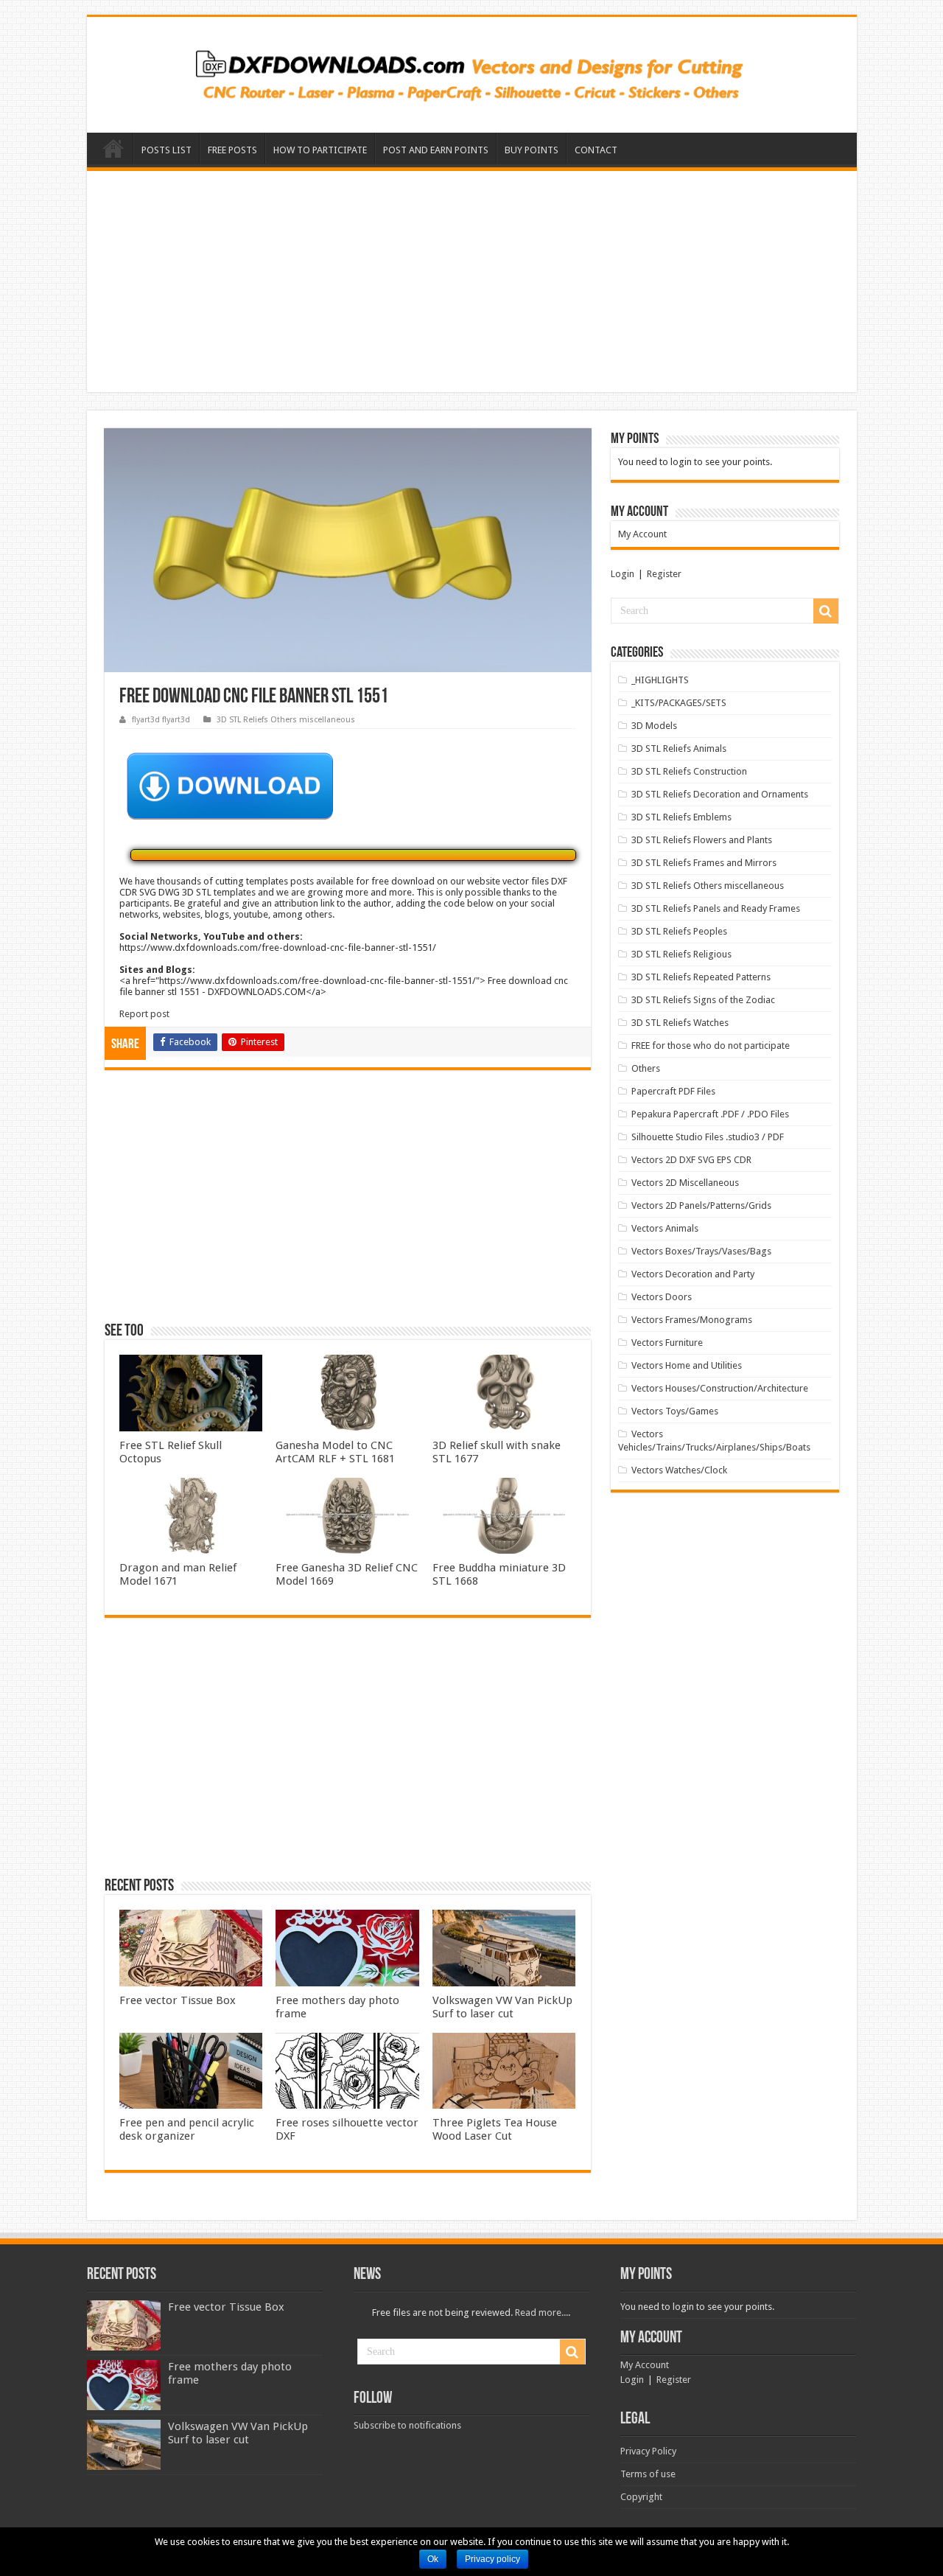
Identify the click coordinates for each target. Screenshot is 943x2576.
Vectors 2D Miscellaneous (685, 1183)
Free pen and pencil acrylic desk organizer (187, 2129)
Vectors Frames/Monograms (692, 1320)
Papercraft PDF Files (673, 1091)
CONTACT (596, 150)
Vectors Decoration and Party (693, 1274)
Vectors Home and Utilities (687, 1365)
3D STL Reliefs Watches (680, 1023)
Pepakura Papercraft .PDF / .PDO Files (710, 1114)
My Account (642, 534)
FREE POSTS (232, 150)
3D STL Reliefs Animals (679, 748)
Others (646, 1068)
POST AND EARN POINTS (436, 150)
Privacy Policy (648, 2451)
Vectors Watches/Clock (679, 1470)
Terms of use (648, 2474)
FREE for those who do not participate (711, 1046)
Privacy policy (492, 2559)
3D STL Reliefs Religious (681, 954)
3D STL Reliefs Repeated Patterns (701, 977)
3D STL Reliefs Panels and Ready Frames (716, 908)
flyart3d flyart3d (161, 720)
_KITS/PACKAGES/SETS (679, 703)
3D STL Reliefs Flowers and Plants (702, 840)
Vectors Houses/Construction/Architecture (720, 1388)
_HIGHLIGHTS (660, 680)
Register (664, 574)
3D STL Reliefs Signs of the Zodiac (703, 1000)
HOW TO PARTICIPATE (320, 150)
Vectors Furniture (667, 1343)
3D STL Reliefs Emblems (681, 817)
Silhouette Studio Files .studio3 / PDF (708, 1137)
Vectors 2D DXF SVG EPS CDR (691, 1160)
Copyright (641, 2497)
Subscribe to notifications (407, 2425)
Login (623, 574)
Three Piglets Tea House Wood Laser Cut (495, 2129)
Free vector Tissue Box (178, 2000)
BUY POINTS (532, 150)
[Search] (826, 611)
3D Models (654, 726)
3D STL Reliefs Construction (689, 771)
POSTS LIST (166, 150)
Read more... (541, 2313)
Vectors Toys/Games (675, 1411)
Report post (144, 1014)
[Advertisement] (472, 282)
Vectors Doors (662, 1297)
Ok (433, 2559)
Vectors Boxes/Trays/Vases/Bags (701, 1251)
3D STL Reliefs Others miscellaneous (286, 720)
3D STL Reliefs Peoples (679, 931)
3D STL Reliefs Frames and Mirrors (704, 863)
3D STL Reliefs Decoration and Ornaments (720, 794)
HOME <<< (113, 148)
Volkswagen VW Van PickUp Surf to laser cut (502, 2007)
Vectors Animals (665, 1228)
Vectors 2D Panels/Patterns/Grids (701, 1205)
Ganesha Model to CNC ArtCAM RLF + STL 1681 (335, 1452)
